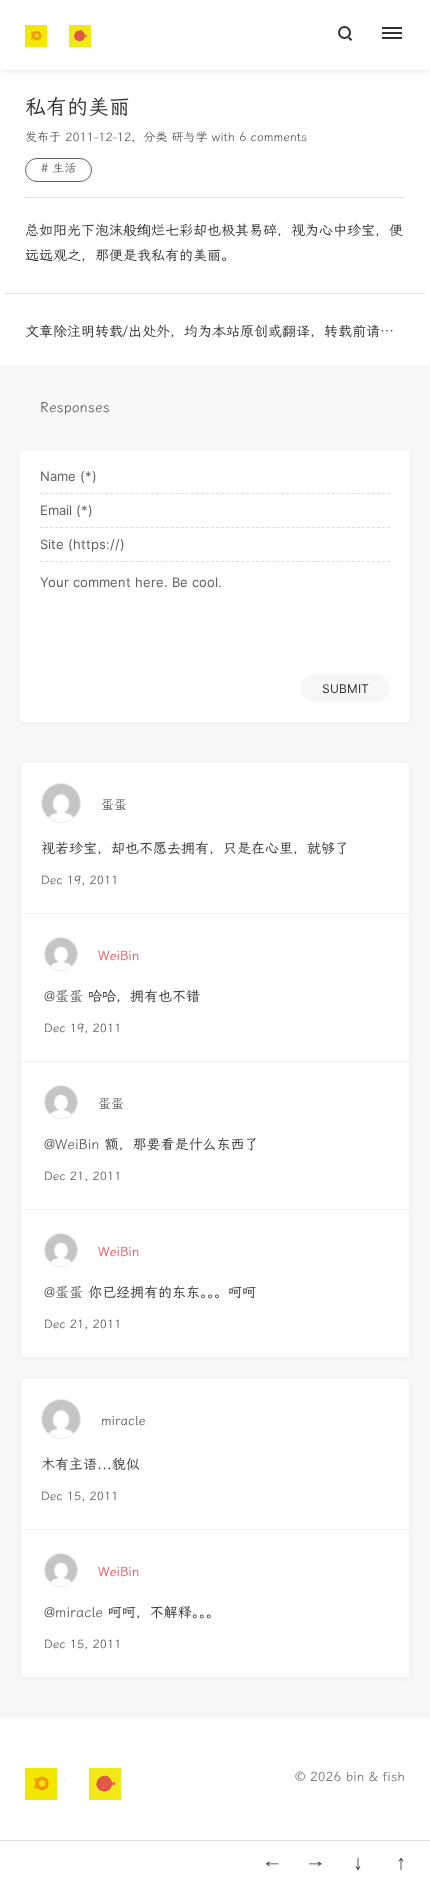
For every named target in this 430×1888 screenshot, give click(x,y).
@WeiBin (72, 1144)
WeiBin (118, 956)
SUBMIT (345, 688)
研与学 (189, 138)
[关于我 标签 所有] (402, 35)
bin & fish (375, 1777)
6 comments (273, 138)
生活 (64, 169)
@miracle (73, 1612)
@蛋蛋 (63, 996)
